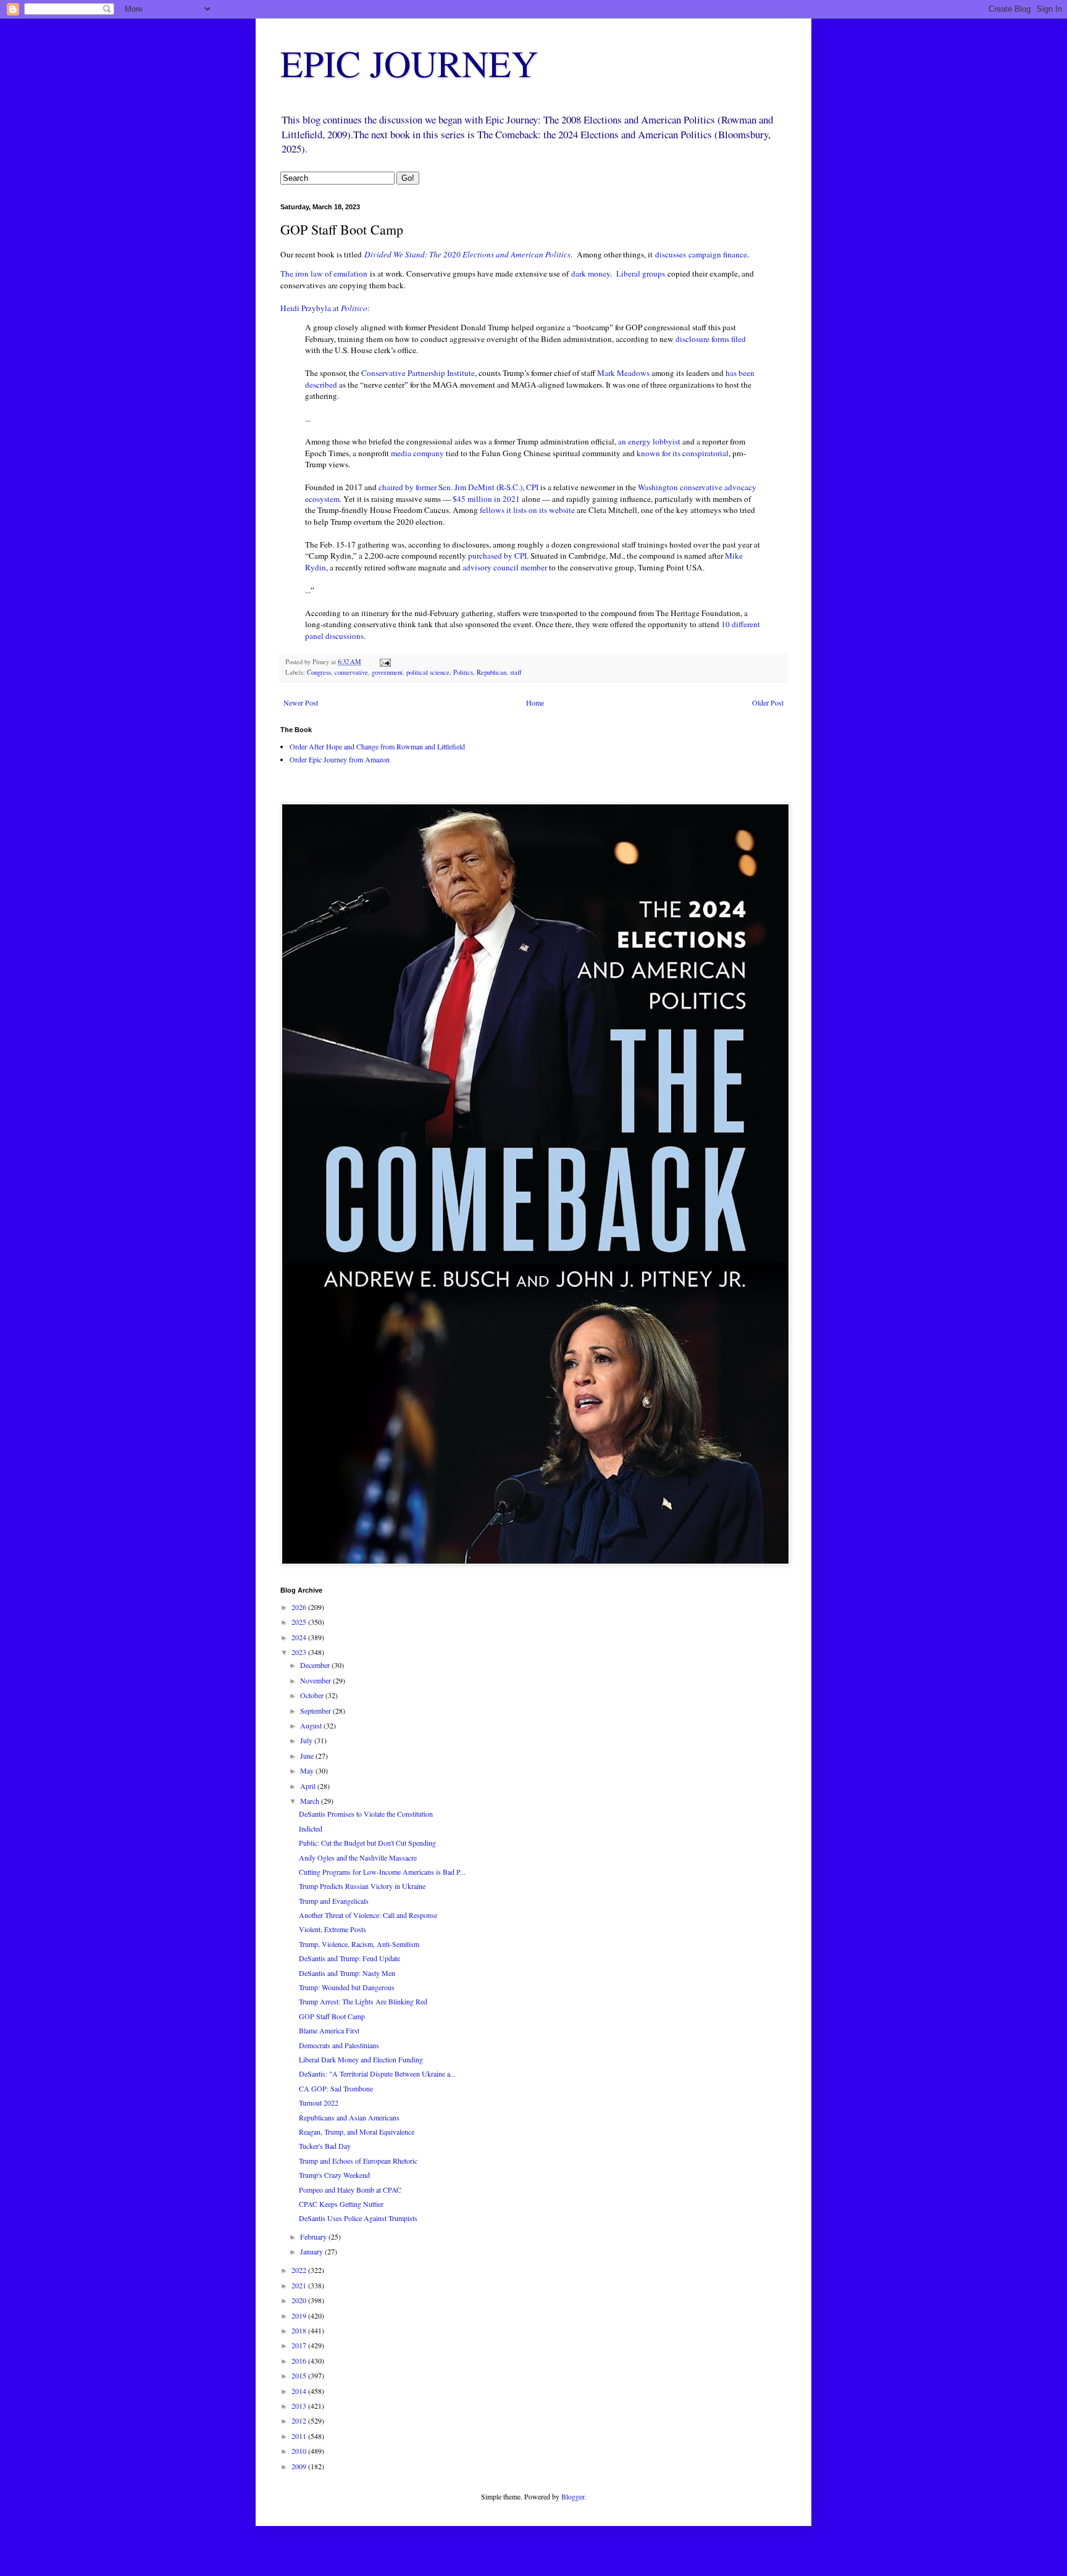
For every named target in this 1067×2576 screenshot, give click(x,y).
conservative (351, 672)
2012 (300, 2420)
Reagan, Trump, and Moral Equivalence (357, 2132)
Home (535, 702)
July (307, 1740)
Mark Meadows (623, 373)
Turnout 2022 (319, 2103)
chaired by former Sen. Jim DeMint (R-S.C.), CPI (458, 487)
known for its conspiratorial (683, 453)
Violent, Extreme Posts (333, 1929)
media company (417, 453)
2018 (300, 2330)
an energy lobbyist (649, 441)
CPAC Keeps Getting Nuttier (341, 2204)
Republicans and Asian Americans (349, 2117)
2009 (300, 2466)
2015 (300, 2375)
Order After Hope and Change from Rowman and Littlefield (377, 746)
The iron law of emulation (324, 273)
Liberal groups (641, 273)
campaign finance (718, 254)
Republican (492, 672)
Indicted (311, 1828)
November (316, 1680)
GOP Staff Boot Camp (332, 2016)
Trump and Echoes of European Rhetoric (358, 2161)
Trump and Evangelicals (334, 1901)
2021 (300, 2285)
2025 (300, 1622)
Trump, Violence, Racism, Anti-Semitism (359, 1944)
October (313, 1695)
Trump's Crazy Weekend (334, 2175)
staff (516, 672)
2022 (300, 2270)
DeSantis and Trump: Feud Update (349, 1958)
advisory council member (505, 567)
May (308, 1770)
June (308, 1756)
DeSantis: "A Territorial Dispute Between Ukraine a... (377, 2074)
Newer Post (301, 702)
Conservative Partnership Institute (418, 373)
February (314, 2236)
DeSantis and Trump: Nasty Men (347, 1973)
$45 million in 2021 (486, 499)
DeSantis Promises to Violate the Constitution (366, 1814)
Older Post (768, 702)
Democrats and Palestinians (339, 2045)
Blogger (573, 2496)
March (311, 1801)
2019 (300, 2315)
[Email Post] (385, 662)
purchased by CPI (497, 556)
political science (428, 672)
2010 (300, 2451)
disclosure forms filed (711, 339)
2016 (300, 2361)
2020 (300, 2300)
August (312, 1725)
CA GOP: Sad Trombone (336, 2088)
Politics (463, 672)
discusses (671, 254)
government (387, 672)
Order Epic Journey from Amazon (340, 759)
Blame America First (329, 2030)
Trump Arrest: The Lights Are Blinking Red (363, 2001)
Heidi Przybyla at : (325, 308)
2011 (300, 2436)
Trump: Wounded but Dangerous (347, 1987)
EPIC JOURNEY (409, 63)
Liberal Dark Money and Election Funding (361, 2059)
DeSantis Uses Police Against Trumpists (358, 2218)
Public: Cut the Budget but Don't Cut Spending (367, 1843)
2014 (300, 2391)
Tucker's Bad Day (325, 2146)
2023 (300, 1652)
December (316, 1665)
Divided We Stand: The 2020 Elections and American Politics (467, 254)
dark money (591, 273)
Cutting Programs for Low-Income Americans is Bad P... (382, 1872)
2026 (300, 1607)
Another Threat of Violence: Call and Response (368, 1915)
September (316, 1711)
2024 (300, 1637)
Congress (319, 672)
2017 (300, 2345)
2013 (300, 2406)
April (309, 1786)
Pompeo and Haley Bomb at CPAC (350, 2190)
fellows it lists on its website (527, 510)
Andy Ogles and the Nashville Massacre (358, 1857)
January (312, 2251)
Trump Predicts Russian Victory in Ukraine (362, 1886)
